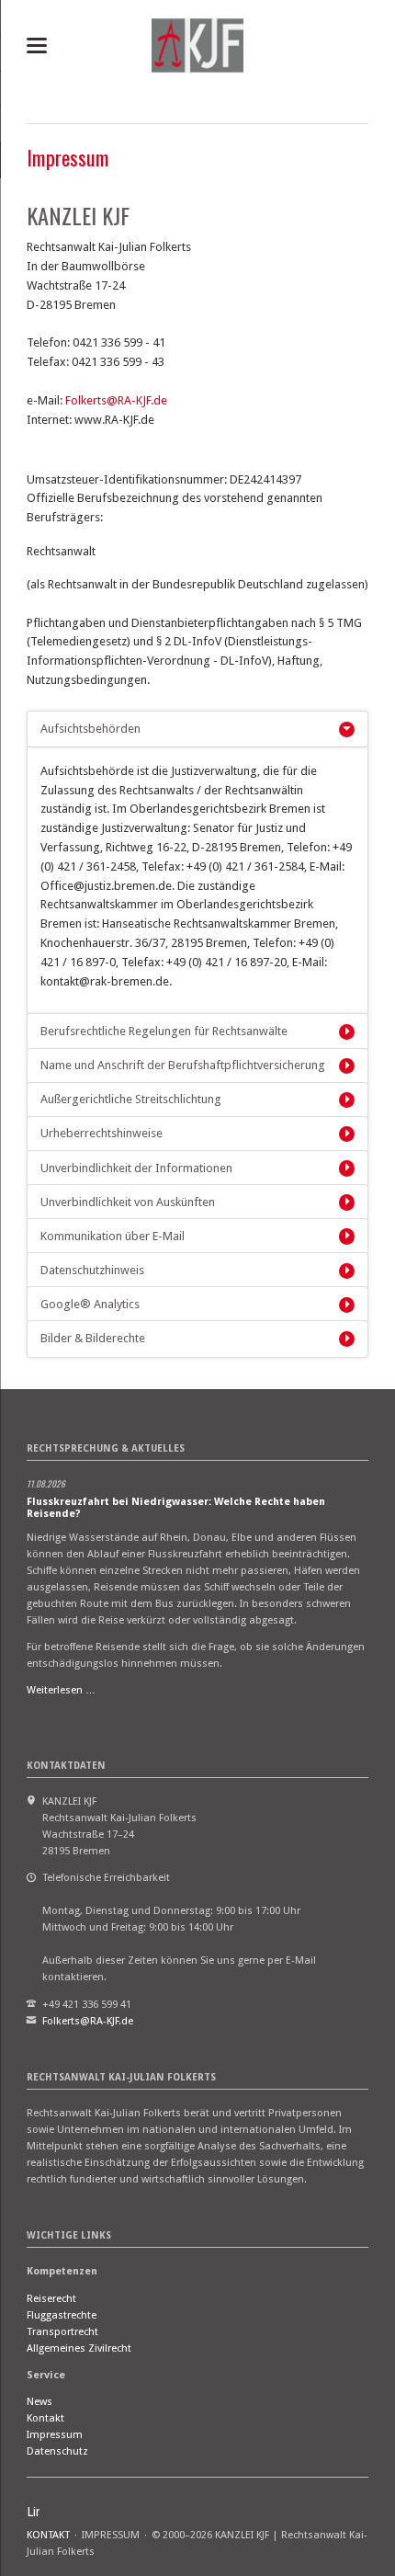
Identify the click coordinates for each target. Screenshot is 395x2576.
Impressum (55, 2435)
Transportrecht (62, 2332)
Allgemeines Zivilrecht (79, 2348)
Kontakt (45, 2418)
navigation (37, 46)
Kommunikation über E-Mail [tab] (113, 1236)
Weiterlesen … (61, 1690)
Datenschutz (57, 2451)
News (39, 2402)
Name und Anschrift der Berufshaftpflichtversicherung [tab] (183, 1065)
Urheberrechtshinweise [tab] (102, 1133)
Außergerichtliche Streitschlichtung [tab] (131, 1099)
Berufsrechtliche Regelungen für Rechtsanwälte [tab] (164, 1031)
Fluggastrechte (62, 2315)
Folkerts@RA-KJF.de (116, 400)
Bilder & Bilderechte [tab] (93, 1338)
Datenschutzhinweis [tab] (92, 1270)
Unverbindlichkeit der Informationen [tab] (136, 1168)
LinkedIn (34, 2512)
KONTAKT (48, 2535)
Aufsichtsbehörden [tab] (90, 729)
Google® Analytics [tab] (90, 1304)
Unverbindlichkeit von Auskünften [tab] (128, 1202)
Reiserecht (51, 2299)
